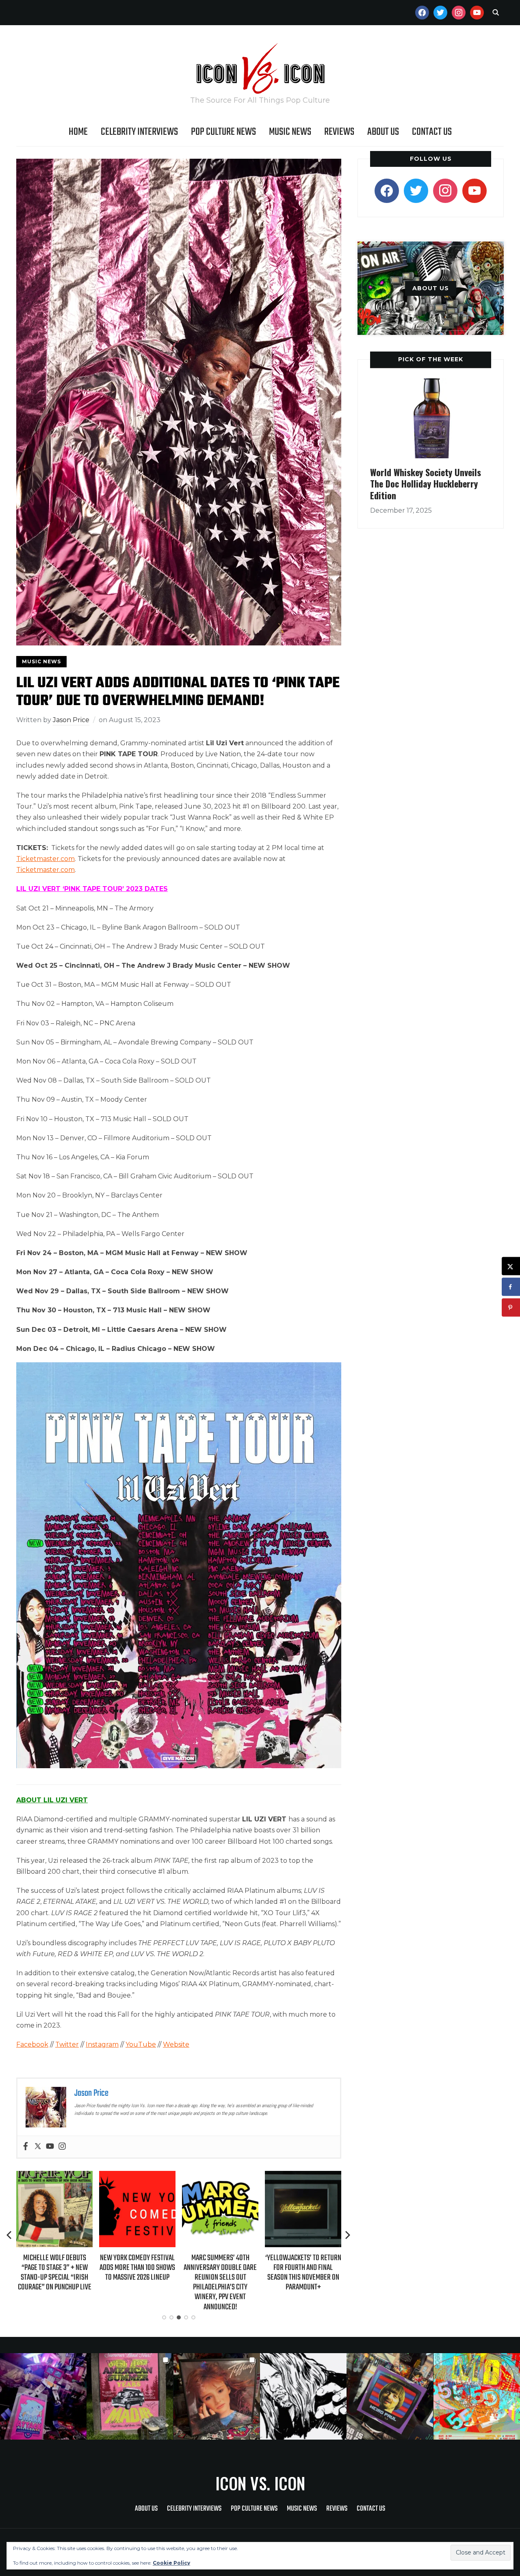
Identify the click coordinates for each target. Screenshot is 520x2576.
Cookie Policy (171, 2563)
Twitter (67, 2044)
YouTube (141, 2044)
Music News (290, 132)
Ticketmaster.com (45, 859)
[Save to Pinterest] (511, 1308)
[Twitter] (38, 2147)
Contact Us (432, 132)
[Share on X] (511, 1266)
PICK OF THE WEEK (431, 359)
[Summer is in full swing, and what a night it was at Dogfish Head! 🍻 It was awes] (130, 2396)
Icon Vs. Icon (260, 2483)
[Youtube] (50, 2147)
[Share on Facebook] (511, 1287)
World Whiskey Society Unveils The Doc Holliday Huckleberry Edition (426, 484)
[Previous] (10, 2235)
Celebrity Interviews (139, 132)
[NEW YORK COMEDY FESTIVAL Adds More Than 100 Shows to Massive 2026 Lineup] (54, 2176)
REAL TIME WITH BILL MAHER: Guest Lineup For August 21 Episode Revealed (303, 2268)
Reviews (339, 132)
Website (176, 2044)
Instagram (102, 2044)
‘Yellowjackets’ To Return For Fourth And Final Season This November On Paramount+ (220, 2273)
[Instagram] (62, 2147)
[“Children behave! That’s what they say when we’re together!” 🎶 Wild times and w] (217, 2396)
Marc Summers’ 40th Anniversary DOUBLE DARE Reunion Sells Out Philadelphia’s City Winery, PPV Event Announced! (137, 2283)
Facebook (32, 2044)
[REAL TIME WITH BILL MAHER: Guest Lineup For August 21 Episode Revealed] (303, 2176)
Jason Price (71, 720)
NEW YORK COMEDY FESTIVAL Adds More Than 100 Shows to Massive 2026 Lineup (54, 2268)
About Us (383, 132)
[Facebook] (26, 2147)
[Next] (348, 2235)
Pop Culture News (223, 132)
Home (78, 132)
